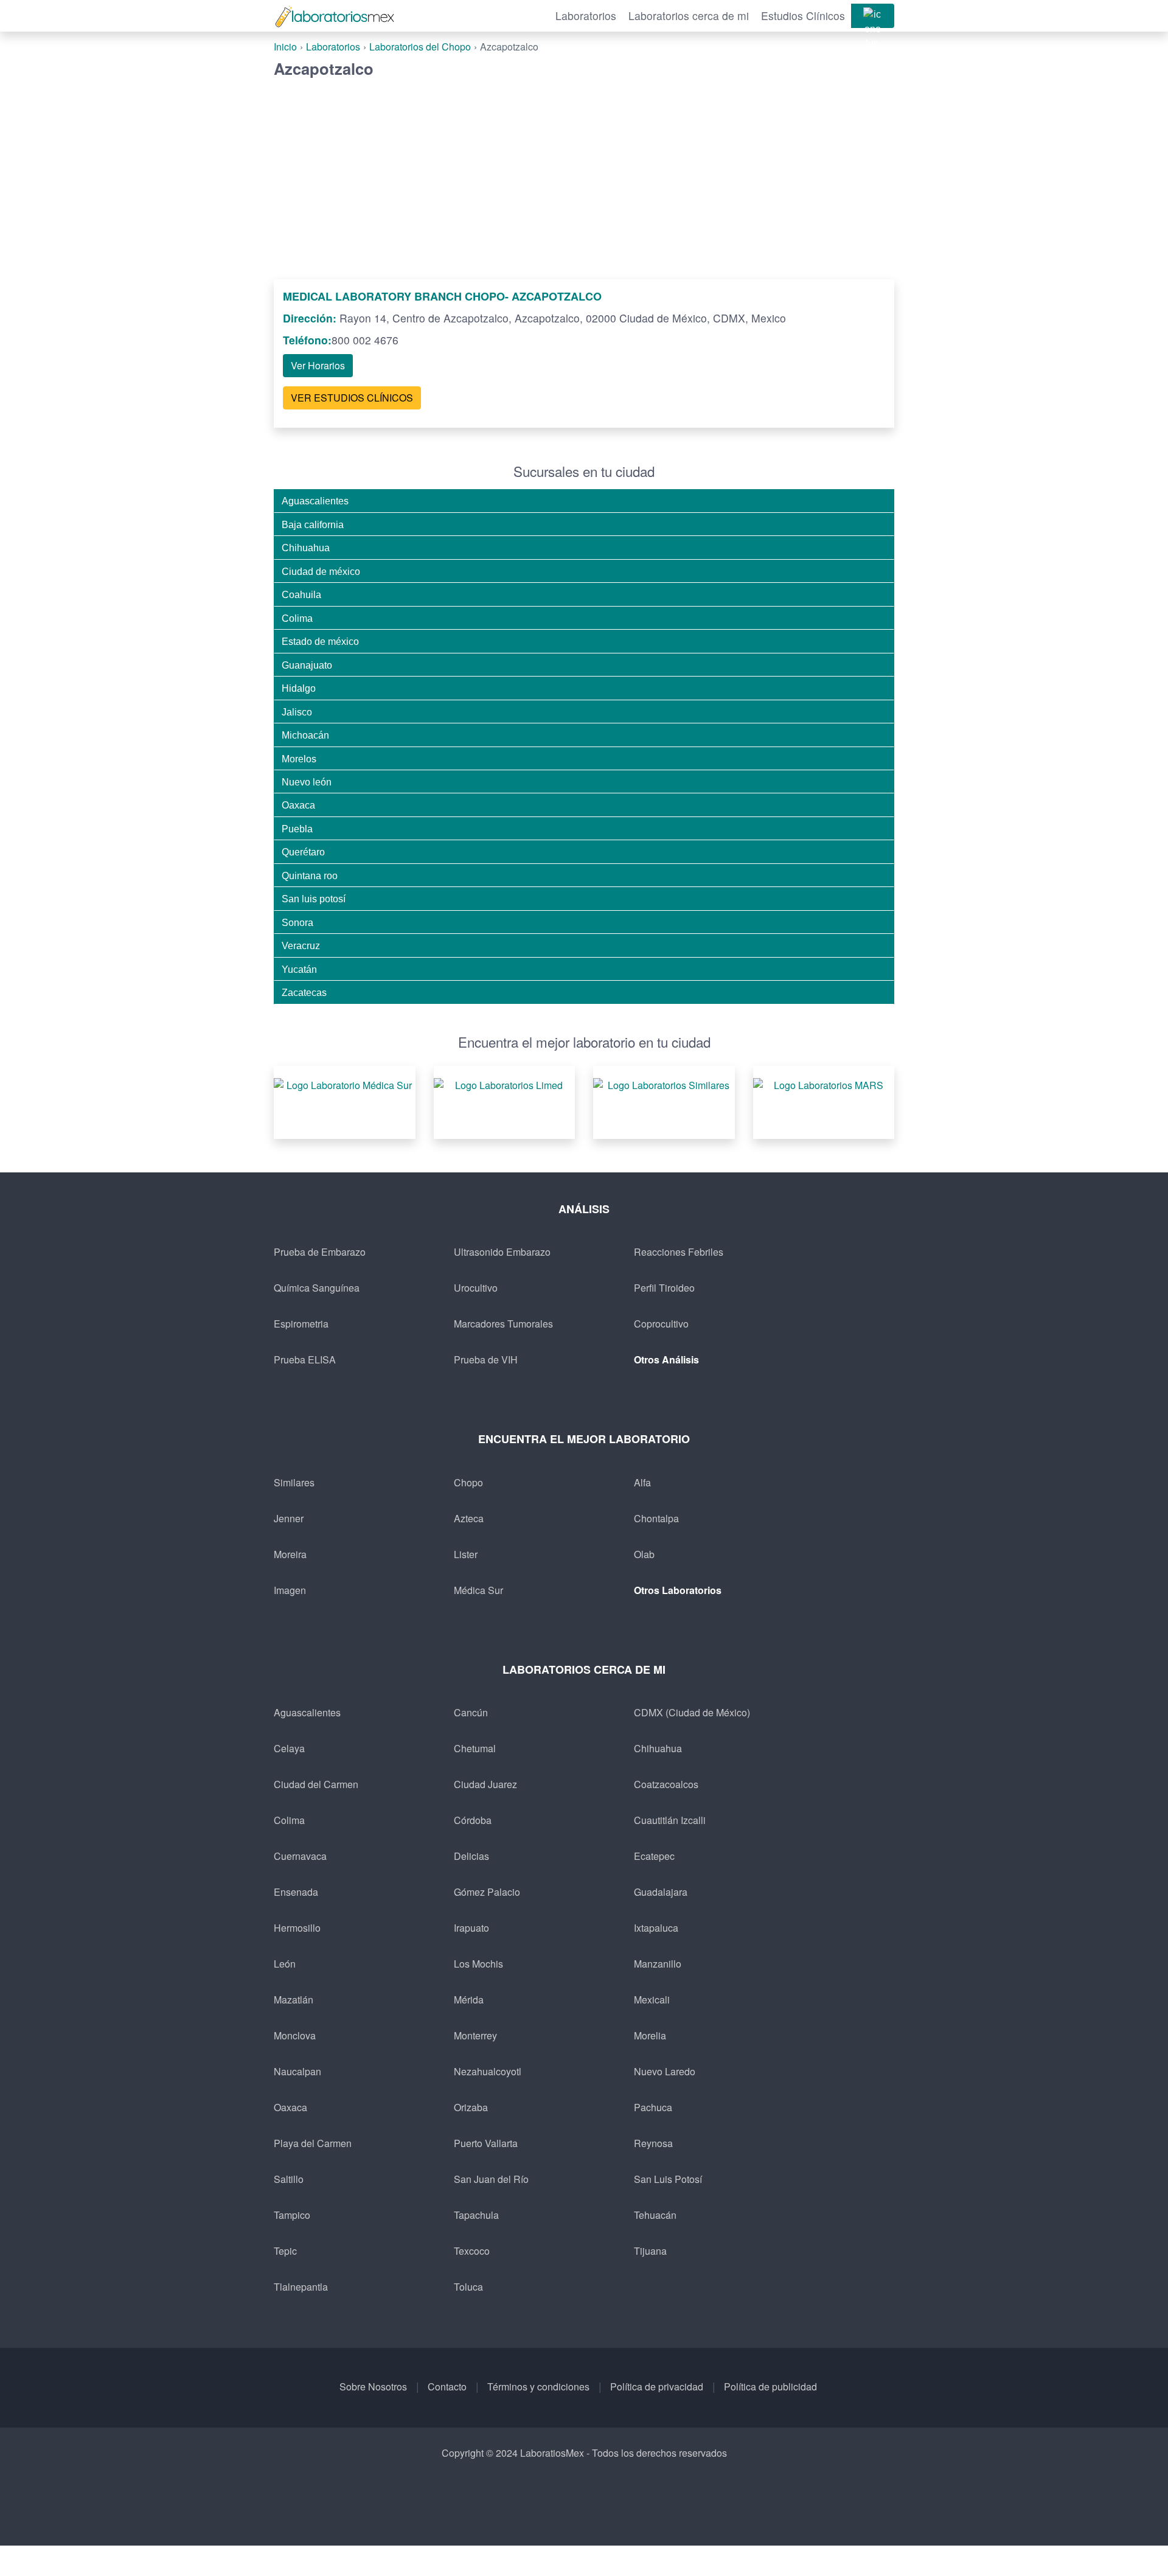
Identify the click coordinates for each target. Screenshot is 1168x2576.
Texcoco (472, 2251)
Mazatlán (294, 2000)
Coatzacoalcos (666, 1784)
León (285, 1964)
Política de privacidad (657, 2386)
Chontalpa (656, 1518)
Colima (297, 618)
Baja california (313, 524)
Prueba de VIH (486, 1359)
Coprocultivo (661, 1324)
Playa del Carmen (313, 2143)
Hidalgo (299, 688)
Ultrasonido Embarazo (502, 1252)
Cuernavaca (300, 1856)
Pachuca (653, 2107)
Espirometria (301, 1324)
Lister (466, 1554)
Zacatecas (304, 992)
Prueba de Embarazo (320, 1252)
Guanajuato (307, 665)
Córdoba (473, 1820)
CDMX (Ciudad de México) (692, 1712)
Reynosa (653, 2143)
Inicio (285, 47)
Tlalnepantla (301, 2287)
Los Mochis (478, 1964)
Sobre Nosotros (373, 2386)
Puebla (297, 829)
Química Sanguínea (317, 1288)
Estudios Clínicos (803, 16)
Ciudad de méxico (321, 571)
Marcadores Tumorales (503, 1324)
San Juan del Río (491, 2179)
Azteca (469, 1518)
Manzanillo (658, 1964)
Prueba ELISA (305, 1359)
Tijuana (650, 2251)
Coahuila (301, 594)
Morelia (650, 2035)
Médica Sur (478, 1590)
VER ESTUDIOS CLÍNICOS (352, 398)
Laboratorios (586, 16)
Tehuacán (655, 2215)
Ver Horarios (318, 365)
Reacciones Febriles (679, 1252)
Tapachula (476, 2215)
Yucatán (299, 969)
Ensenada (296, 1892)
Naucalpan (297, 2071)
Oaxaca (298, 805)
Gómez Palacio (487, 1892)
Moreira (290, 1554)
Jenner (289, 1518)
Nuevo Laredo (665, 2071)
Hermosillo (297, 1928)
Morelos (299, 759)
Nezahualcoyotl (488, 2071)
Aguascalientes (315, 501)
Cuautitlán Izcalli (670, 1820)
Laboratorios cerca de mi (689, 16)
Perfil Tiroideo (664, 1288)
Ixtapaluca (656, 1928)
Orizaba (471, 2107)
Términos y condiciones (538, 2386)
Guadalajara (661, 1892)
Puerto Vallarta (486, 2143)
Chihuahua (306, 548)
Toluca (468, 2287)
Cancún (471, 1712)
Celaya (289, 1748)
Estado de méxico (320, 641)
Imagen (290, 1590)
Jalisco (297, 712)
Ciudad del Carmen (316, 1784)
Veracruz (301, 945)
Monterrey (475, 2035)
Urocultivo (476, 1288)
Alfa (642, 1482)
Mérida (469, 2000)
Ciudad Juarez (485, 1784)
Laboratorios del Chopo (420, 47)
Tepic (285, 2251)
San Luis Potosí (668, 2179)
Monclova (295, 2035)
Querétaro (303, 852)
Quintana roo (310, 875)
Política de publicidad (770, 2386)
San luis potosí (314, 899)
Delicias (471, 1856)
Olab (644, 1554)
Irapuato (471, 1928)
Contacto (447, 2386)
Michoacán (305, 735)
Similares (294, 1482)
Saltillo (289, 2179)
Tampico (292, 2215)
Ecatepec (654, 1856)
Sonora (297, 922)
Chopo (468, 1482)
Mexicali (652, 2000)
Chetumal (475, 1748)
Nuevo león (307, 782)
